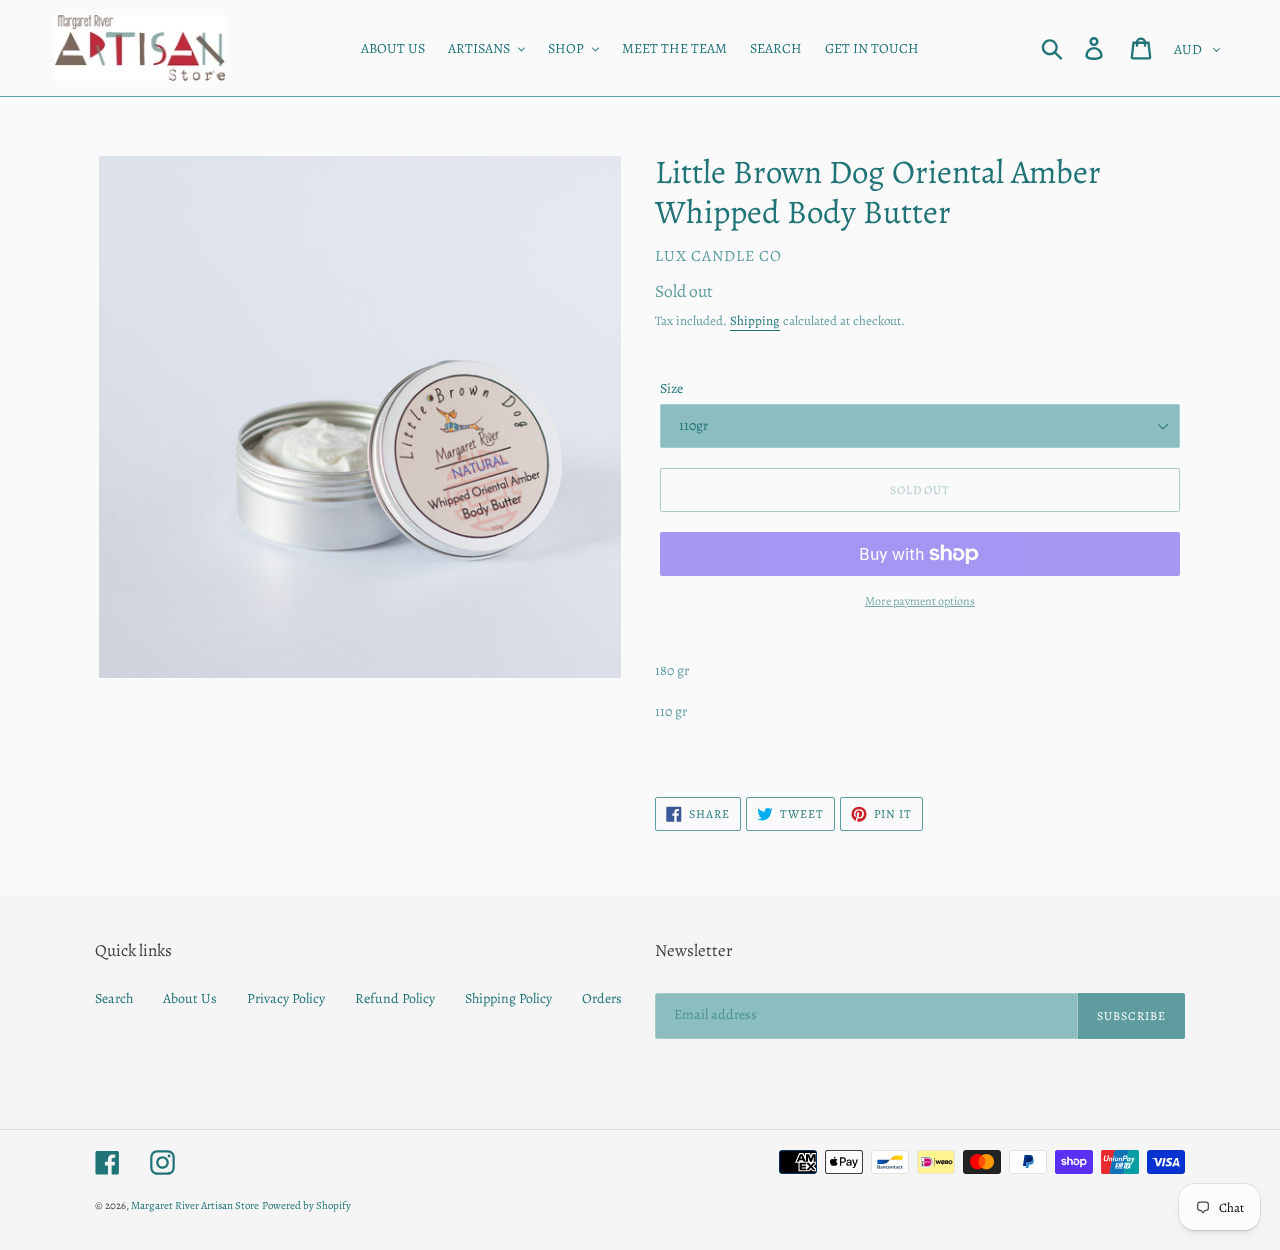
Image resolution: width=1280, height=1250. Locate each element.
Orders (602, 998)
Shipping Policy (508, 998)
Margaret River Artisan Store (195, 1205)
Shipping (755, 320)
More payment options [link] (920, 601)
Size (671, 388)
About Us (190, 998)
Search (114, 998)
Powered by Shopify (306, 1205)
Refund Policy (395, 998)
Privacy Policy (286, 998)
